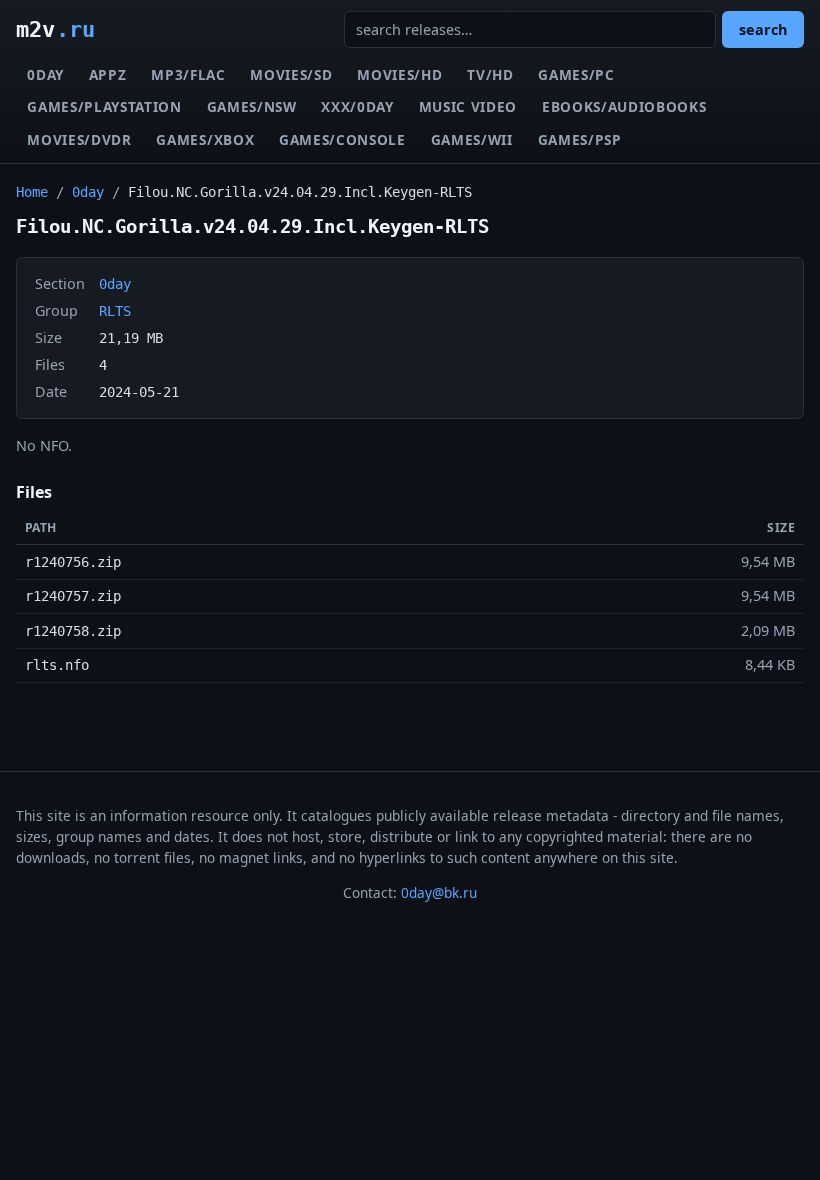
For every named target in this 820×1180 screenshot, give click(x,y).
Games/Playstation (104, 106)
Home (32, 192)
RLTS (115, 311)
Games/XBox (205, 139)
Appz (108, 74)
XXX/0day (357, 106)
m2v (55, 29)
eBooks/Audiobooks (624, 106)
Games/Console (342, 139)
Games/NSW (252, 106)
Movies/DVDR (79, 139)
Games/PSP (580, 139)
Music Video (468, 106)
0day (45, 74)
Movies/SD (291, 74)
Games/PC (576, 74)
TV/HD (490, 74)
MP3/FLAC (188, 74)
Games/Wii (472, 139)
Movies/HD (399, 74)
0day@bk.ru (439, 892)
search (763, 29)
